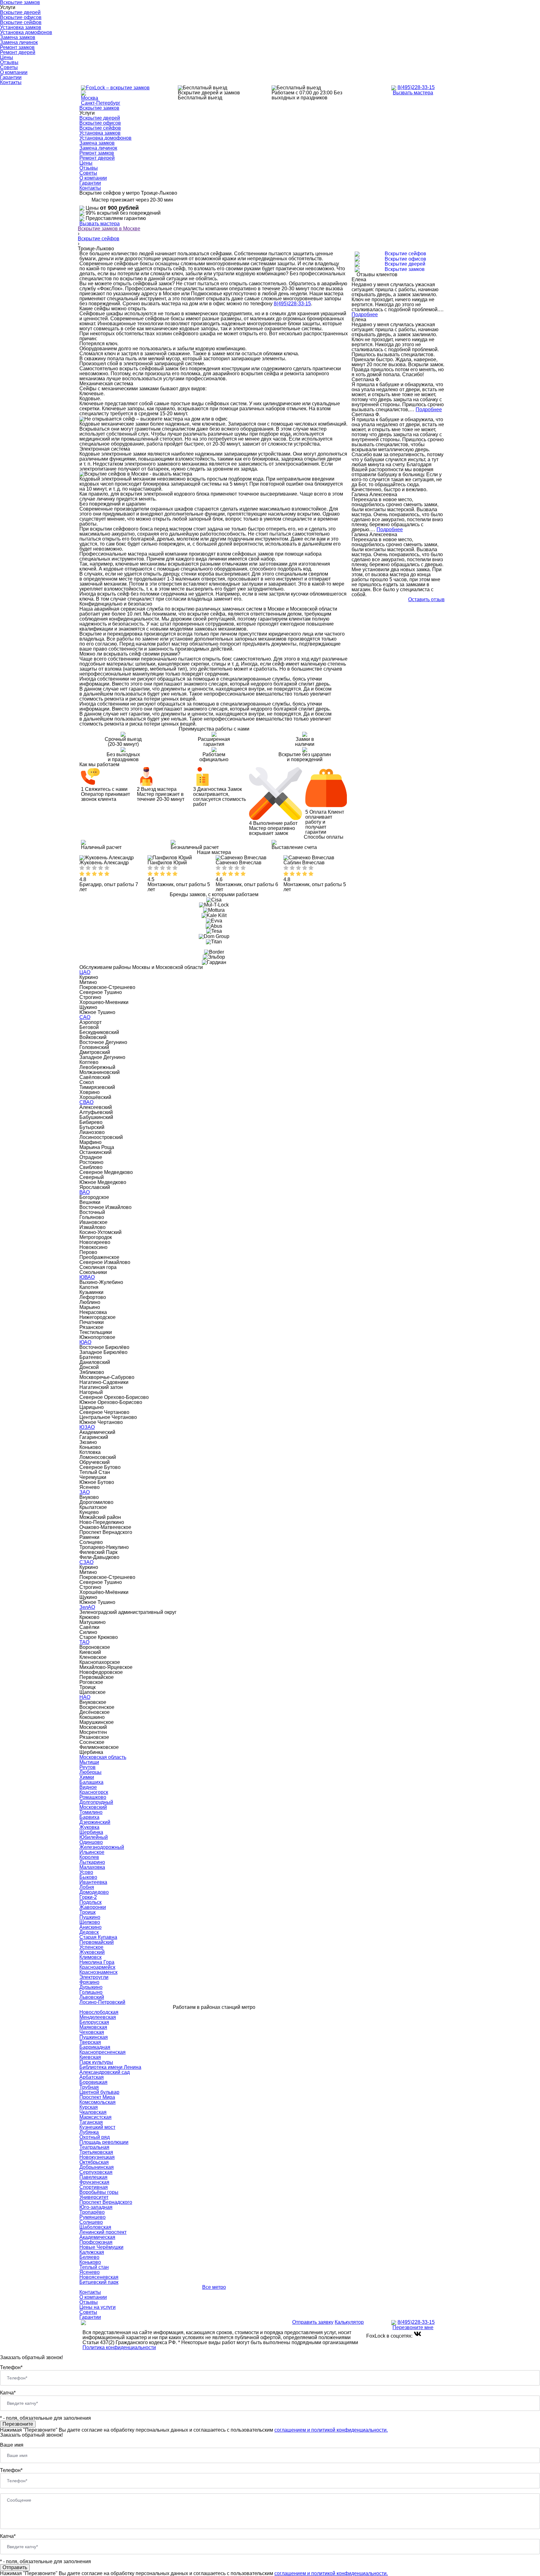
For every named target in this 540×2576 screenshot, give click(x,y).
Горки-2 (88, 1897)
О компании (14, 72)
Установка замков (21, 27)
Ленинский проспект (103, 2232)
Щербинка (91, 1832)
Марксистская (95, 2117)
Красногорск (94, 1792)
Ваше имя (12, 2445)
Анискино (90, 1927)
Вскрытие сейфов (21, 22)
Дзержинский (95, 1822)
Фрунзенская (94, 2182)
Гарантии (11, 77)
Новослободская (99, 2012)
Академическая (97, 2237)
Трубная (89, 2087)
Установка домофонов (26, 32)
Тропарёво (92, 2212)
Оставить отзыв (426, 600)
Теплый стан (94, 2267)
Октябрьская (94, 2162)
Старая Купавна (98, 1937)
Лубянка (89, 2132)
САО (85, 1017)
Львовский (92, 1997)
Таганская (91, 2122)
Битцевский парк (99, 2282)
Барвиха (89, 1817)
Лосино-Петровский (102, 2002)
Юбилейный (94, 1837)
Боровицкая (93, 2082)
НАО (85, 1697)
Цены (7, 57)
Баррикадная (95, 2047)
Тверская (90, 2042)
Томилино (91, 1812)
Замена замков (18, 37)
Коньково (90, 2262)
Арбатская (92, 2077)
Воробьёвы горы (99, 2192)
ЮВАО (87, 1277)
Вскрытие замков (99, 108)
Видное (88, 1787)
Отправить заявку (313, 2322)
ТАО (84, 1642)
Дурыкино (91, 1987)
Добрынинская (97, 2167)
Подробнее (365, 315)
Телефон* (11, 2367)
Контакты (11, 82)
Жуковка (89, 1827)
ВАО (85, 1192)
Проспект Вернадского (106, 2202)
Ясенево (90, 2272)
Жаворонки (93, 1907)
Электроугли (94, 1977)
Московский (93, 1807)
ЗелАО (87, 1607)
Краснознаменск (98, 1972)
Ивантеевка (93, 1882)
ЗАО (85, 1492)
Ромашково (93, 1797)
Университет (94, 2197)
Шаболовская (95, 2227)
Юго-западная (96, 2207)
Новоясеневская (99, 2277)
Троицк (87, 1912)
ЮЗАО (87, 1427)
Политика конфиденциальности (119, 2347)
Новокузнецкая (97, 2157)
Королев (89, 1857)
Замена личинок (19, 42)
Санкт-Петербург (101, 103)
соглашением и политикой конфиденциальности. (331, 2430)
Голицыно (91, 1992)
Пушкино (90, 1917)
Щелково (90, 1922)
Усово (86, 1872)
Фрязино (89, 1982)
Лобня (87, 1887)
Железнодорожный (102, 1847)
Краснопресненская (102, 2052)
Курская (89, 2107)
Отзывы (9, 62)
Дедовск (89, 1932)
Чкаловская (93, 2112)
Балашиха (91, 1782)
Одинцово (91, 1842)
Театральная (94, 2147)
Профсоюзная (96, 2242)
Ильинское (92, 1852)
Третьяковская (96, 2152)
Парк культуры (96, 2062)
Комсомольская (97, 2102)
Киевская (90, 2057)
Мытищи (89, 1762)
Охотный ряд (95, 2137)
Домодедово (94, 1892)
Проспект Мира (97, 2097)
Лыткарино (92, 1862)
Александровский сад (105, 2072)
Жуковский (92, 1952)
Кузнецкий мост (97, 2127)
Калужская (92, 2252)
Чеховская (92, 2032)
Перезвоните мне (413, 2327)
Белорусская (94, 2022)
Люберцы (90, 1772)
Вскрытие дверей (20, 12)
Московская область (103, 1757)
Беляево (89, 2257)
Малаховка (92, 1867)
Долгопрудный (96, 1802)
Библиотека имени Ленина (110, 2067)
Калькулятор (349, 2322)
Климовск (90, 1957)
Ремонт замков (17, 47)
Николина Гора (97, 1962)
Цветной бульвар (99, 2092)
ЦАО (85, 972)
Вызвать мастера (413, 93)
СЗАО (86, 1562)
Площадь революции (104, 2142)
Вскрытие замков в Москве (109, 229)
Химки (87, 1777)
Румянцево (92, 2217)
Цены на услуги (97, 2307)
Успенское (91, 1947)
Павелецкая (93, 2177)
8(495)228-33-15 (416, 87)
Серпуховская (96, 2172)
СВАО (86, 1102)
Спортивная (94, 2187)
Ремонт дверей (18, 52)
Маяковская (93, 2027)
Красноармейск (97, 1967)
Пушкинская (94, 2037)
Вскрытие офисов (21, 17)
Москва (90, 98)
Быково (88, 1877)
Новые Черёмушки (101, 2247)
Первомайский (97, 1942)
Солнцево (91, 2222)
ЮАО (85, 1342)
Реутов (87, 1767)
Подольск (90, 1902)
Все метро (214, 2287)
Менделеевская (98, 2017)
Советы (9, 67)
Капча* (8, 2393)
